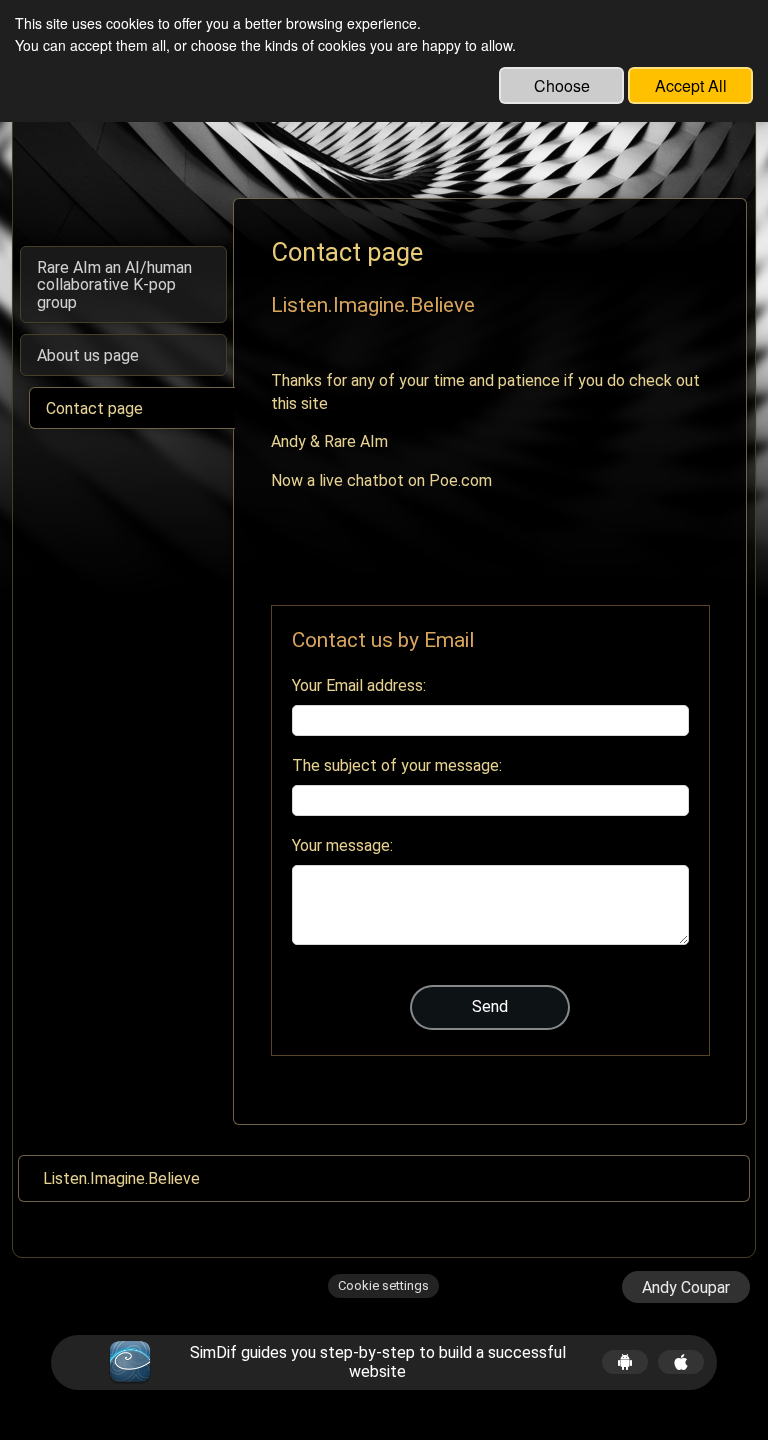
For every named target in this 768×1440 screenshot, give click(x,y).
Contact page (94, 408)
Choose (562, 85)
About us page (88, 355)
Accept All (691, 85)
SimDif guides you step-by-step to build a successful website (378, 1362)
